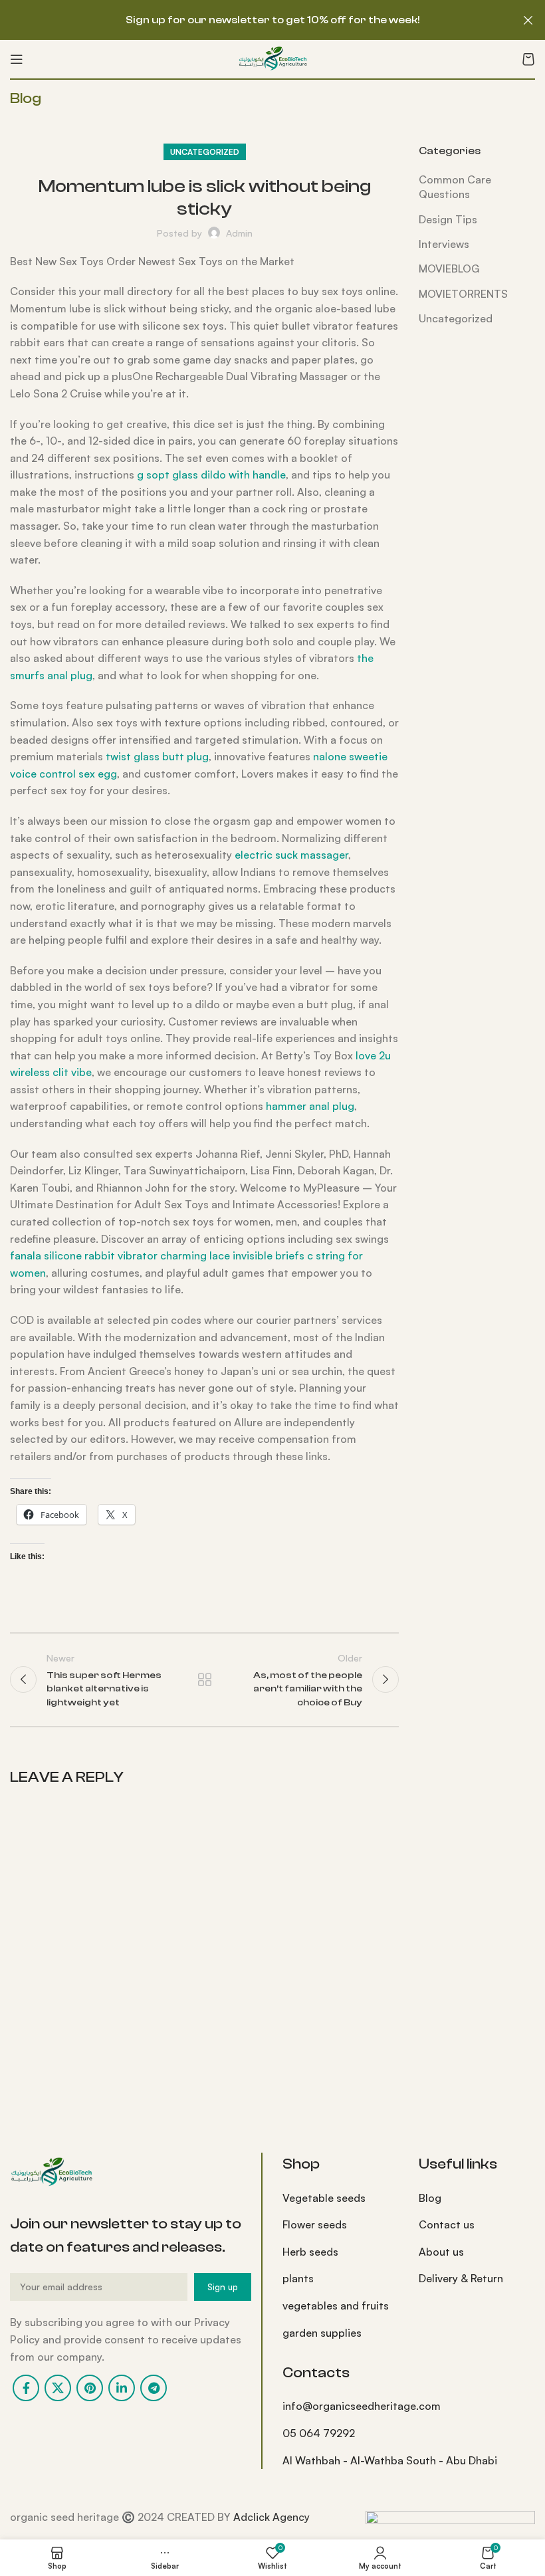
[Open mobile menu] (17, 59)
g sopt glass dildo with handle (211, 475)
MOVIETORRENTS (463, 294)
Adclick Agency (272, 2517)
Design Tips (448, 219)
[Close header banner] (528, 20)
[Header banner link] (253, 20)
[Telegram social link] (154, 2388)
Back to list (204, 1679)
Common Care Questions (455, 187)
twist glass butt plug (157, 756)
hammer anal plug (310, 1106)
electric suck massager (291, 855)
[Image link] (51, 2171)
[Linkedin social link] (122, 2388)
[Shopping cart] (528, 59)
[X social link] (58, 2388)
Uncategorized (205, 152)
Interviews (444, 244)
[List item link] (341, 2199)
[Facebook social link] (26, 2388)
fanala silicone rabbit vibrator (84, 1255)
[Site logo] (272, 58)
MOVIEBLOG (449, 268)
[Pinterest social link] (90, 2388)
